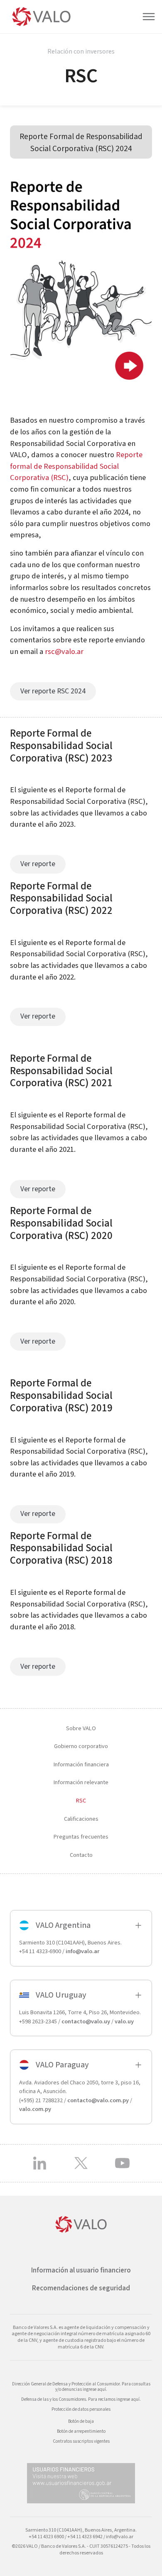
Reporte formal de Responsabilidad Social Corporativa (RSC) (76, 466)
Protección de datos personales (81, 2409)
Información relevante (81, 1782)
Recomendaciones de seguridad (81, 2288)
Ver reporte (38, 864)
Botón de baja (81, 2421)
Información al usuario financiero (81, 2270)
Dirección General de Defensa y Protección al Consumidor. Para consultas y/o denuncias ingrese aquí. (81, 2387)
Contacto (81, 1855)
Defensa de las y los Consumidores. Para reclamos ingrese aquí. (81, 2399)
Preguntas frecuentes (81, 1837)
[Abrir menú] (152, 17)
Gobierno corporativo (81, 1746)
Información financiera (81, 1764)
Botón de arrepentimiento (81, 2431)
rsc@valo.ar (64, 651)
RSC (81, 1801)
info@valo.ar (82, 1951)
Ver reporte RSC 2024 (53, 691)
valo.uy (124, 2021)
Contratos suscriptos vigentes (81, 2441)
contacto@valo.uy (86, 2021)
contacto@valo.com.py (98, 2100)
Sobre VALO (81, 1728)
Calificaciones (81, 1818)
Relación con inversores (81, 51)
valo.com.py (35, 2109)
